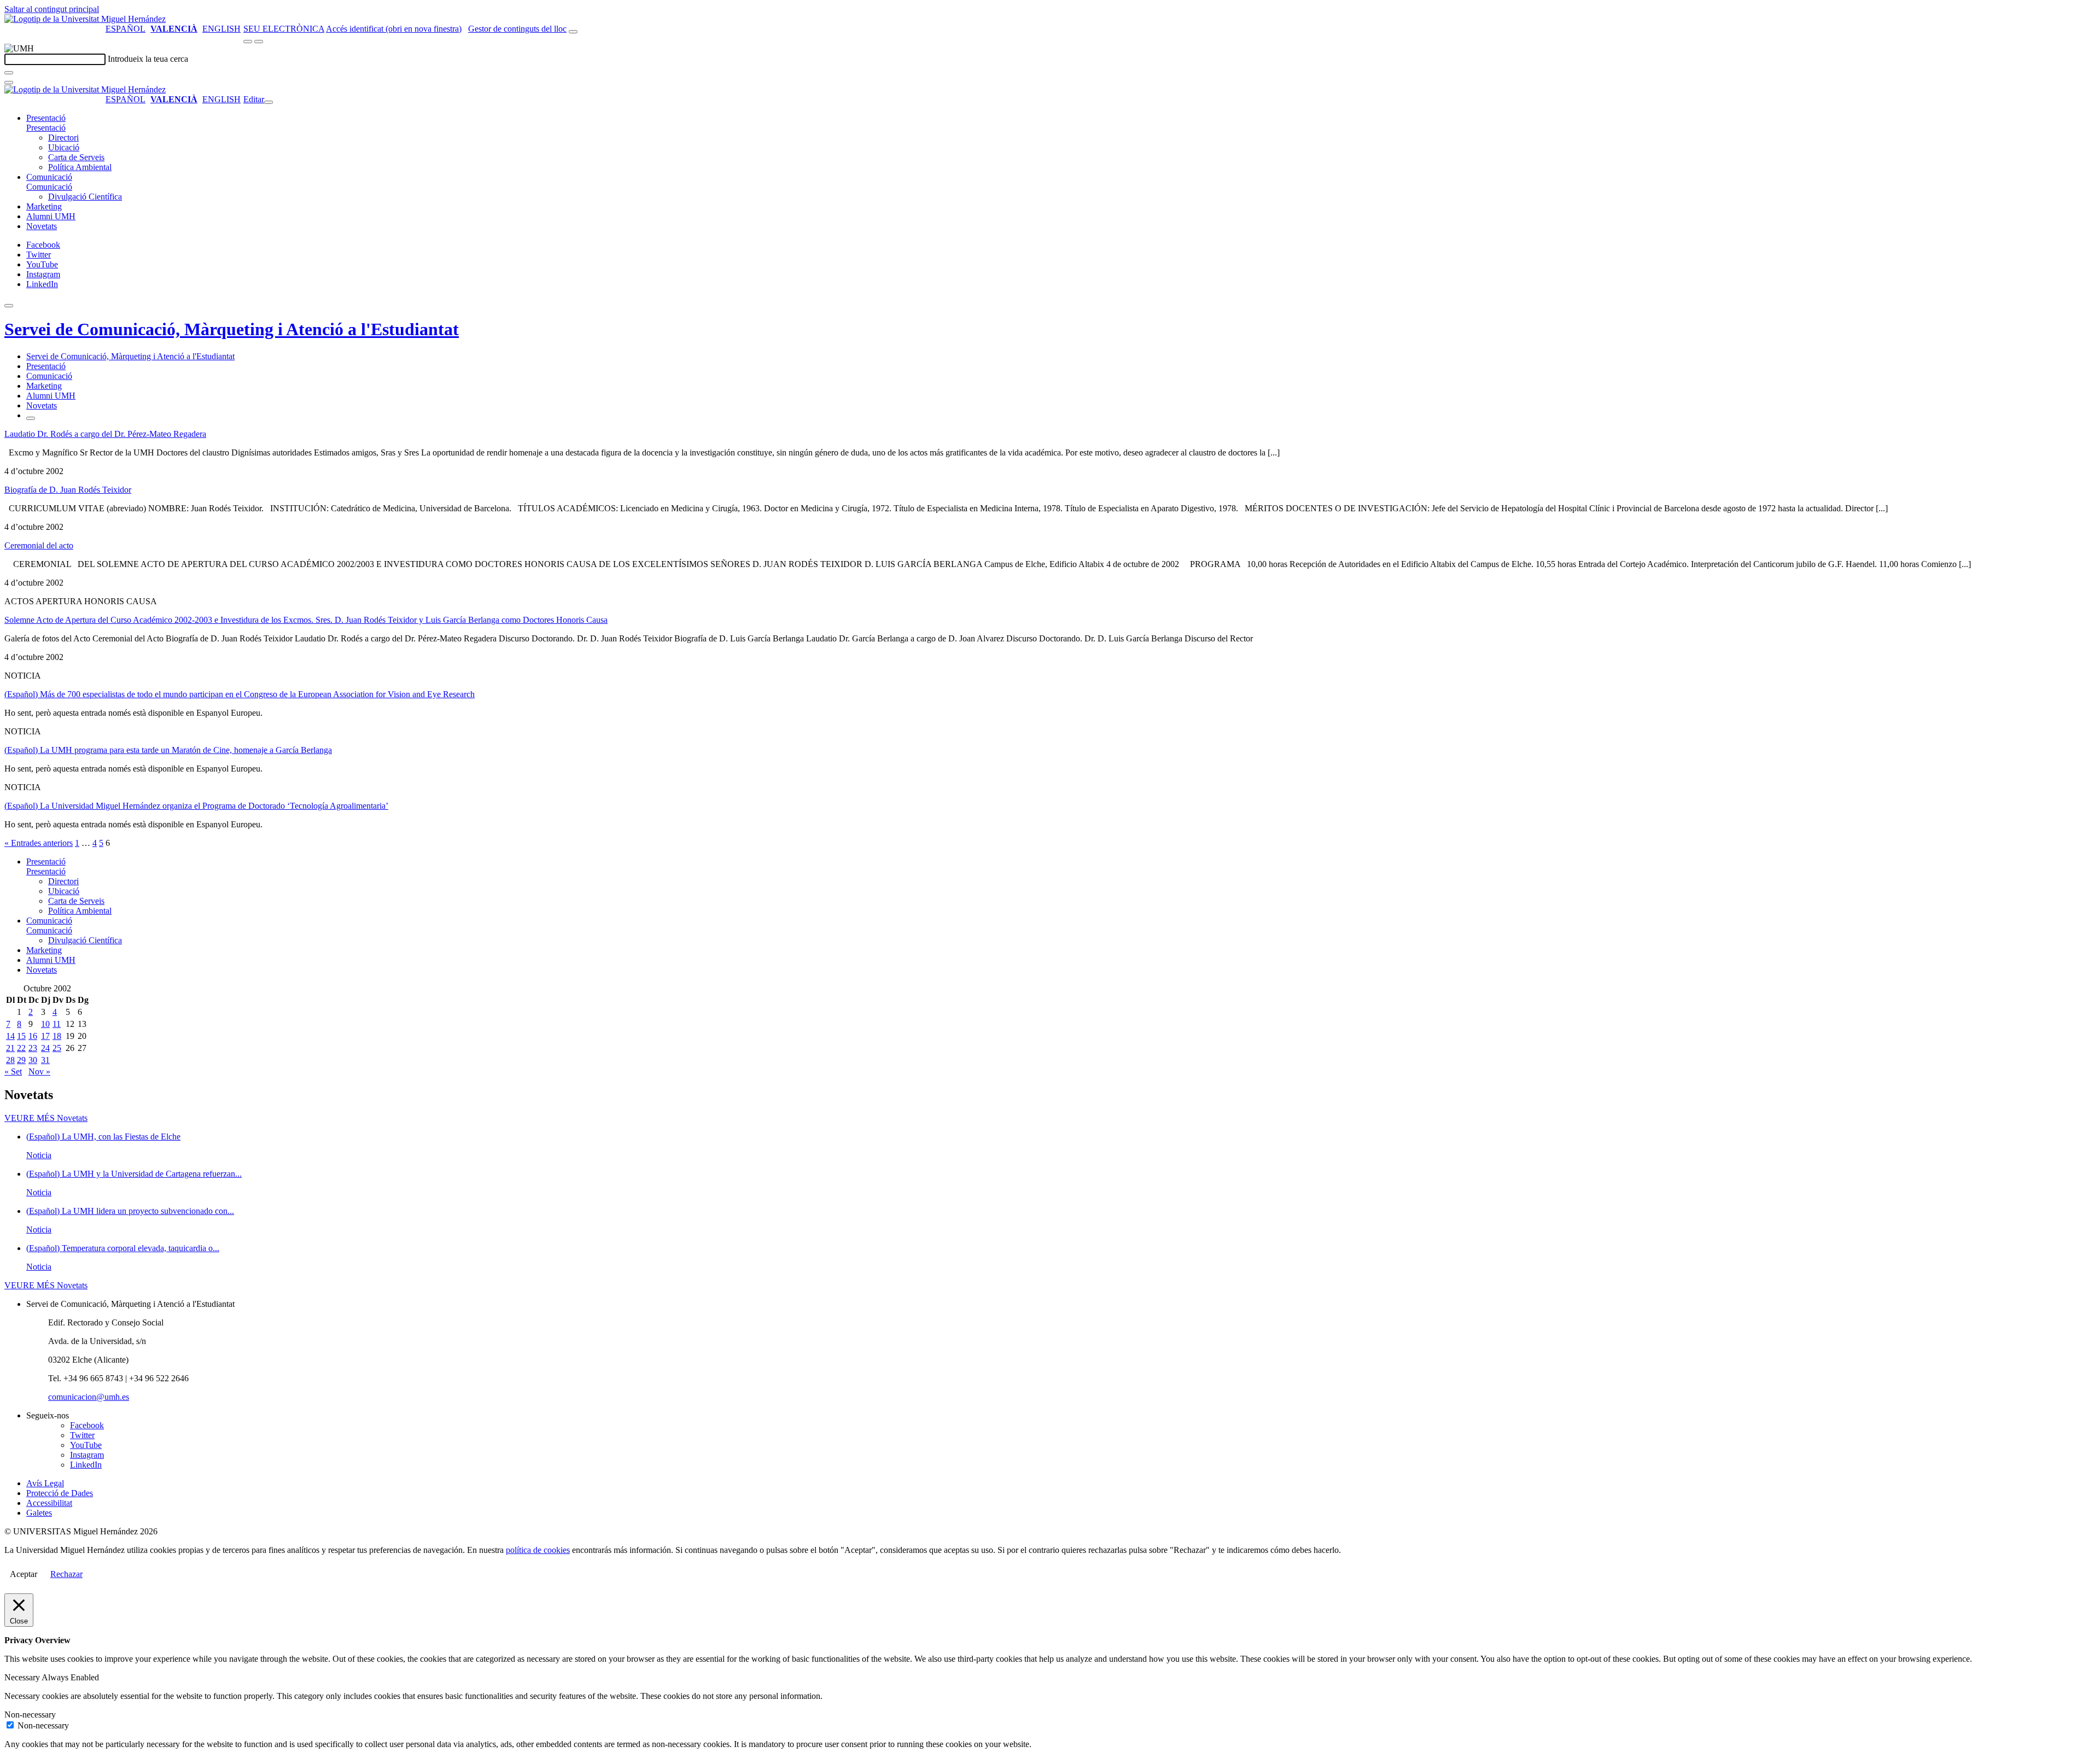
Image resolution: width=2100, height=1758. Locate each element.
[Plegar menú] (269, 102)
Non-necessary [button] (30, 1715)
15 (21, 1036)
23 (33, 1048)
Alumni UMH (51, 216)
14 (10, 1036)
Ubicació (64, 147)
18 (57, 1036)
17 (45, 1036)
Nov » (39, 1071)
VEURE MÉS (46, 1118)
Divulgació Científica (85, 197)
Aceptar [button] (24, 1574)
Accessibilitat (49, 1503)
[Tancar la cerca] (9, 83)
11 (57, 1024)
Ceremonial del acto (39, 545)
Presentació (46, 118)
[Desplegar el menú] (259, 42)
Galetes (39, 1513)
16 (33, 1036)
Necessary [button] (23, 1677)
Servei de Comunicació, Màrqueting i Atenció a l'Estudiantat (232, 329)
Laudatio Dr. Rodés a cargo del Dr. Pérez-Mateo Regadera (105, 434)
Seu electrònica (284, 29)
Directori (63, 138)
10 (45, 1024)
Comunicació (49, 177)
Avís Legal (45, 1483)
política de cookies (538, 1550)
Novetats (42, 226)
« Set (13, 1071)
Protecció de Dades (60, 1493)
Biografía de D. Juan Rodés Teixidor (68, 490)
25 (57, 1048)
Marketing (44, 206)
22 (21, 1048)
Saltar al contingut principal (52, 9)
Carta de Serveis (76, 157)
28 (10, 1060)
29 (21, 1060)
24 (45, 1048)
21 (10, 1048)
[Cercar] (9, 73)
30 (33, 1060)
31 (45, 1060)
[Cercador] (573, 32)
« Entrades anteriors (39, 843)
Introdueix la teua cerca (148, 59)
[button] (46, 128)
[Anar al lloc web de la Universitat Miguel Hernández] (85, 19)
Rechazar (66, 1574)
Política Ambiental (80, 167)
